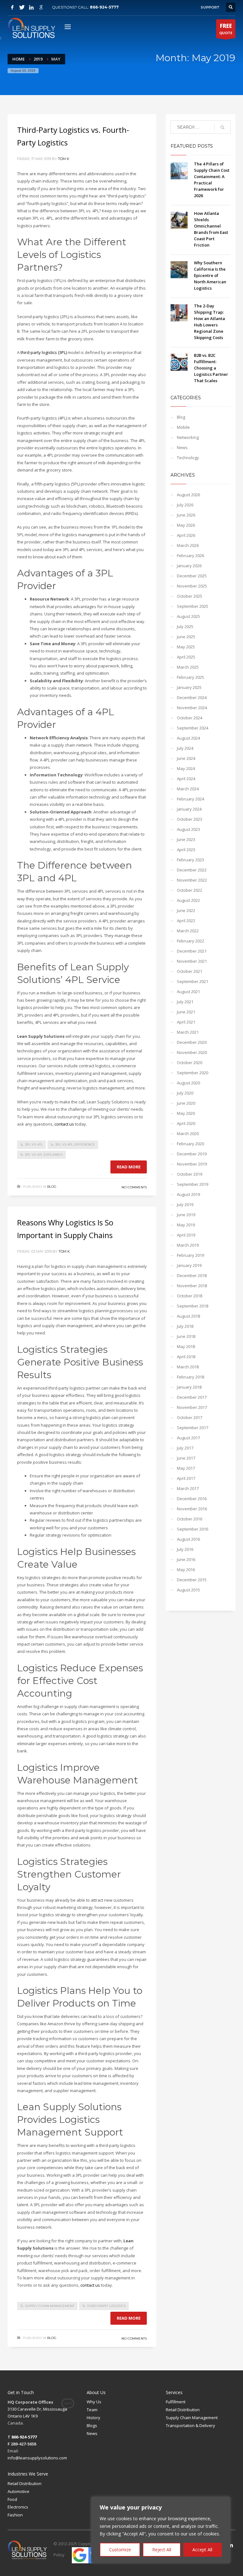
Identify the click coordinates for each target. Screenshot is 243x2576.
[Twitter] (22, 7)
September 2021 (193, 981)
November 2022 (192, 880)
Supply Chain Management (192, 2418)
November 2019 (192, 1164)
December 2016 (192, 1499)
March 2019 (188, 1245)
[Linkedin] (31, 7)
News (182, 447)
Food (12, 2499)
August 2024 (188, 738)
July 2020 (185, 1093)
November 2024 (192, 708)
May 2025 (186, 647)
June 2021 (186, 1012)
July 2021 (185, 1002)
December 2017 (192, 1397)
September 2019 (193, 1184)
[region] (161, 2530)
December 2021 (192, 951)
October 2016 (190, 1519)
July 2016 (185, 1549)
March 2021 (188, 1032)
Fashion (15, 2515)
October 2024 (190, 718)
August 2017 (188, 1438)
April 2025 (186, 657)
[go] (222, 127)
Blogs (92, 2425)
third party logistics (106, 2306)
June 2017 (186, 1458)
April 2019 (186, 1235)
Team (92, 2410)
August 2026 (188, 495)
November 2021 (192, 961)
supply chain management (50, 2306)
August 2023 (188, 829)
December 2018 (192, 1275)
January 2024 (189, 809)
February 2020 (190, 1144)
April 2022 (186, 921)
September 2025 (193, 606)
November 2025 (192, 586)
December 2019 (192, 1154)
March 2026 (188, 545)
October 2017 (190, 1417)
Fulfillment (176, 2402)
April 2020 (186, 1123)
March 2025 (188, 667)
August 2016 (188, 1539)
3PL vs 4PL (34, 1144)
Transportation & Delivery (190, 2425)
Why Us (94, 2402)
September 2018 (193, 1306)
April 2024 (186, 779)
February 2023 (190, 860)
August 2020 (188, 1083)
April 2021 (186, 1022)
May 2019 (186, 1225)
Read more (129, 1167)
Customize (120, 2550)
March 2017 (188, 1488)
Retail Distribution (183, 2410)
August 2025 (188, 616)
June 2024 (186, 758)
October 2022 (190, 890)
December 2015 (192, 1580)
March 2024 (188, 789)
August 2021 (188, 992)
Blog (52, 1187)
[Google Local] (41, 7)
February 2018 (190, 1377)
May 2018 (186, 1346)
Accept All (202, 2550)
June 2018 (186, 1336)
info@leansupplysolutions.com (37, 2458)
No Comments (134, 1187)
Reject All (162, 2550)
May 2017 (186, 1468)
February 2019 (190, 1255)
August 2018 (188, 1316)
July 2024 (185, 748)
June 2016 (186, 1559)
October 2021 (190, 971)
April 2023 (186, 850)
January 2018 (189, 1387)
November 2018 (192, 1286)
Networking (188, 437)
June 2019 (186, 1215)
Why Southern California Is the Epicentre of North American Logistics (210, 275)
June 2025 (186, 637)
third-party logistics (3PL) (44, 352)
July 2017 (185, 1448)
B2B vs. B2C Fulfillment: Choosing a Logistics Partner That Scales (211, 368)
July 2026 (185, 505)
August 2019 (188, 1194)
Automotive (19, 2491)
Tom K (64, 159)
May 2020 (186, 1113)
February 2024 (190, 799)
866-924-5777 (104, 7)
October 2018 (190, 1296)
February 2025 (190, 677)
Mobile (183, 427)
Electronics (18, 2507)
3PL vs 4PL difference (75, 1144)
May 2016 (186, 1570)
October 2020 (190, 1063)
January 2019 (189, 1265)
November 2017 (192, 1407)
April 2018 (186, 1357)
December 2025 (192, 576)
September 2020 (193, 1073)
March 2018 (188, 1367)
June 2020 (186, 1103)
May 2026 (186, 525)
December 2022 (192, 870)
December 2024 (192, 697)
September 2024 (193, 728)
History (93, 2418)
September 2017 (193, 1428)
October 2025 (190, 596)
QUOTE (226, 29)
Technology (188, 458)
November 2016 (192, 1509)
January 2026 (189, 566)
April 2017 (186, 1478)
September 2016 (193, 1529)
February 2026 (190, 556)
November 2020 (192, 1052)
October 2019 (190, 1174)
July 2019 (185, 1204)
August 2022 (188, 900)
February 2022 (190, 941)
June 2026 (186, 515)
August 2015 (188, 1590)
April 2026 (186, 535)
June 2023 (186, 839)
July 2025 (185, 626)
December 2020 (192, 1042)
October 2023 (190, 819)
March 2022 (188, 931)
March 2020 (188, 1134)
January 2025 (189, 687)
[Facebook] (12, 7)
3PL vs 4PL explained (44, 1155)
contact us (90, 2285)
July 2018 (185, 1326)
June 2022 (186, 910)
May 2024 (186, 768)
